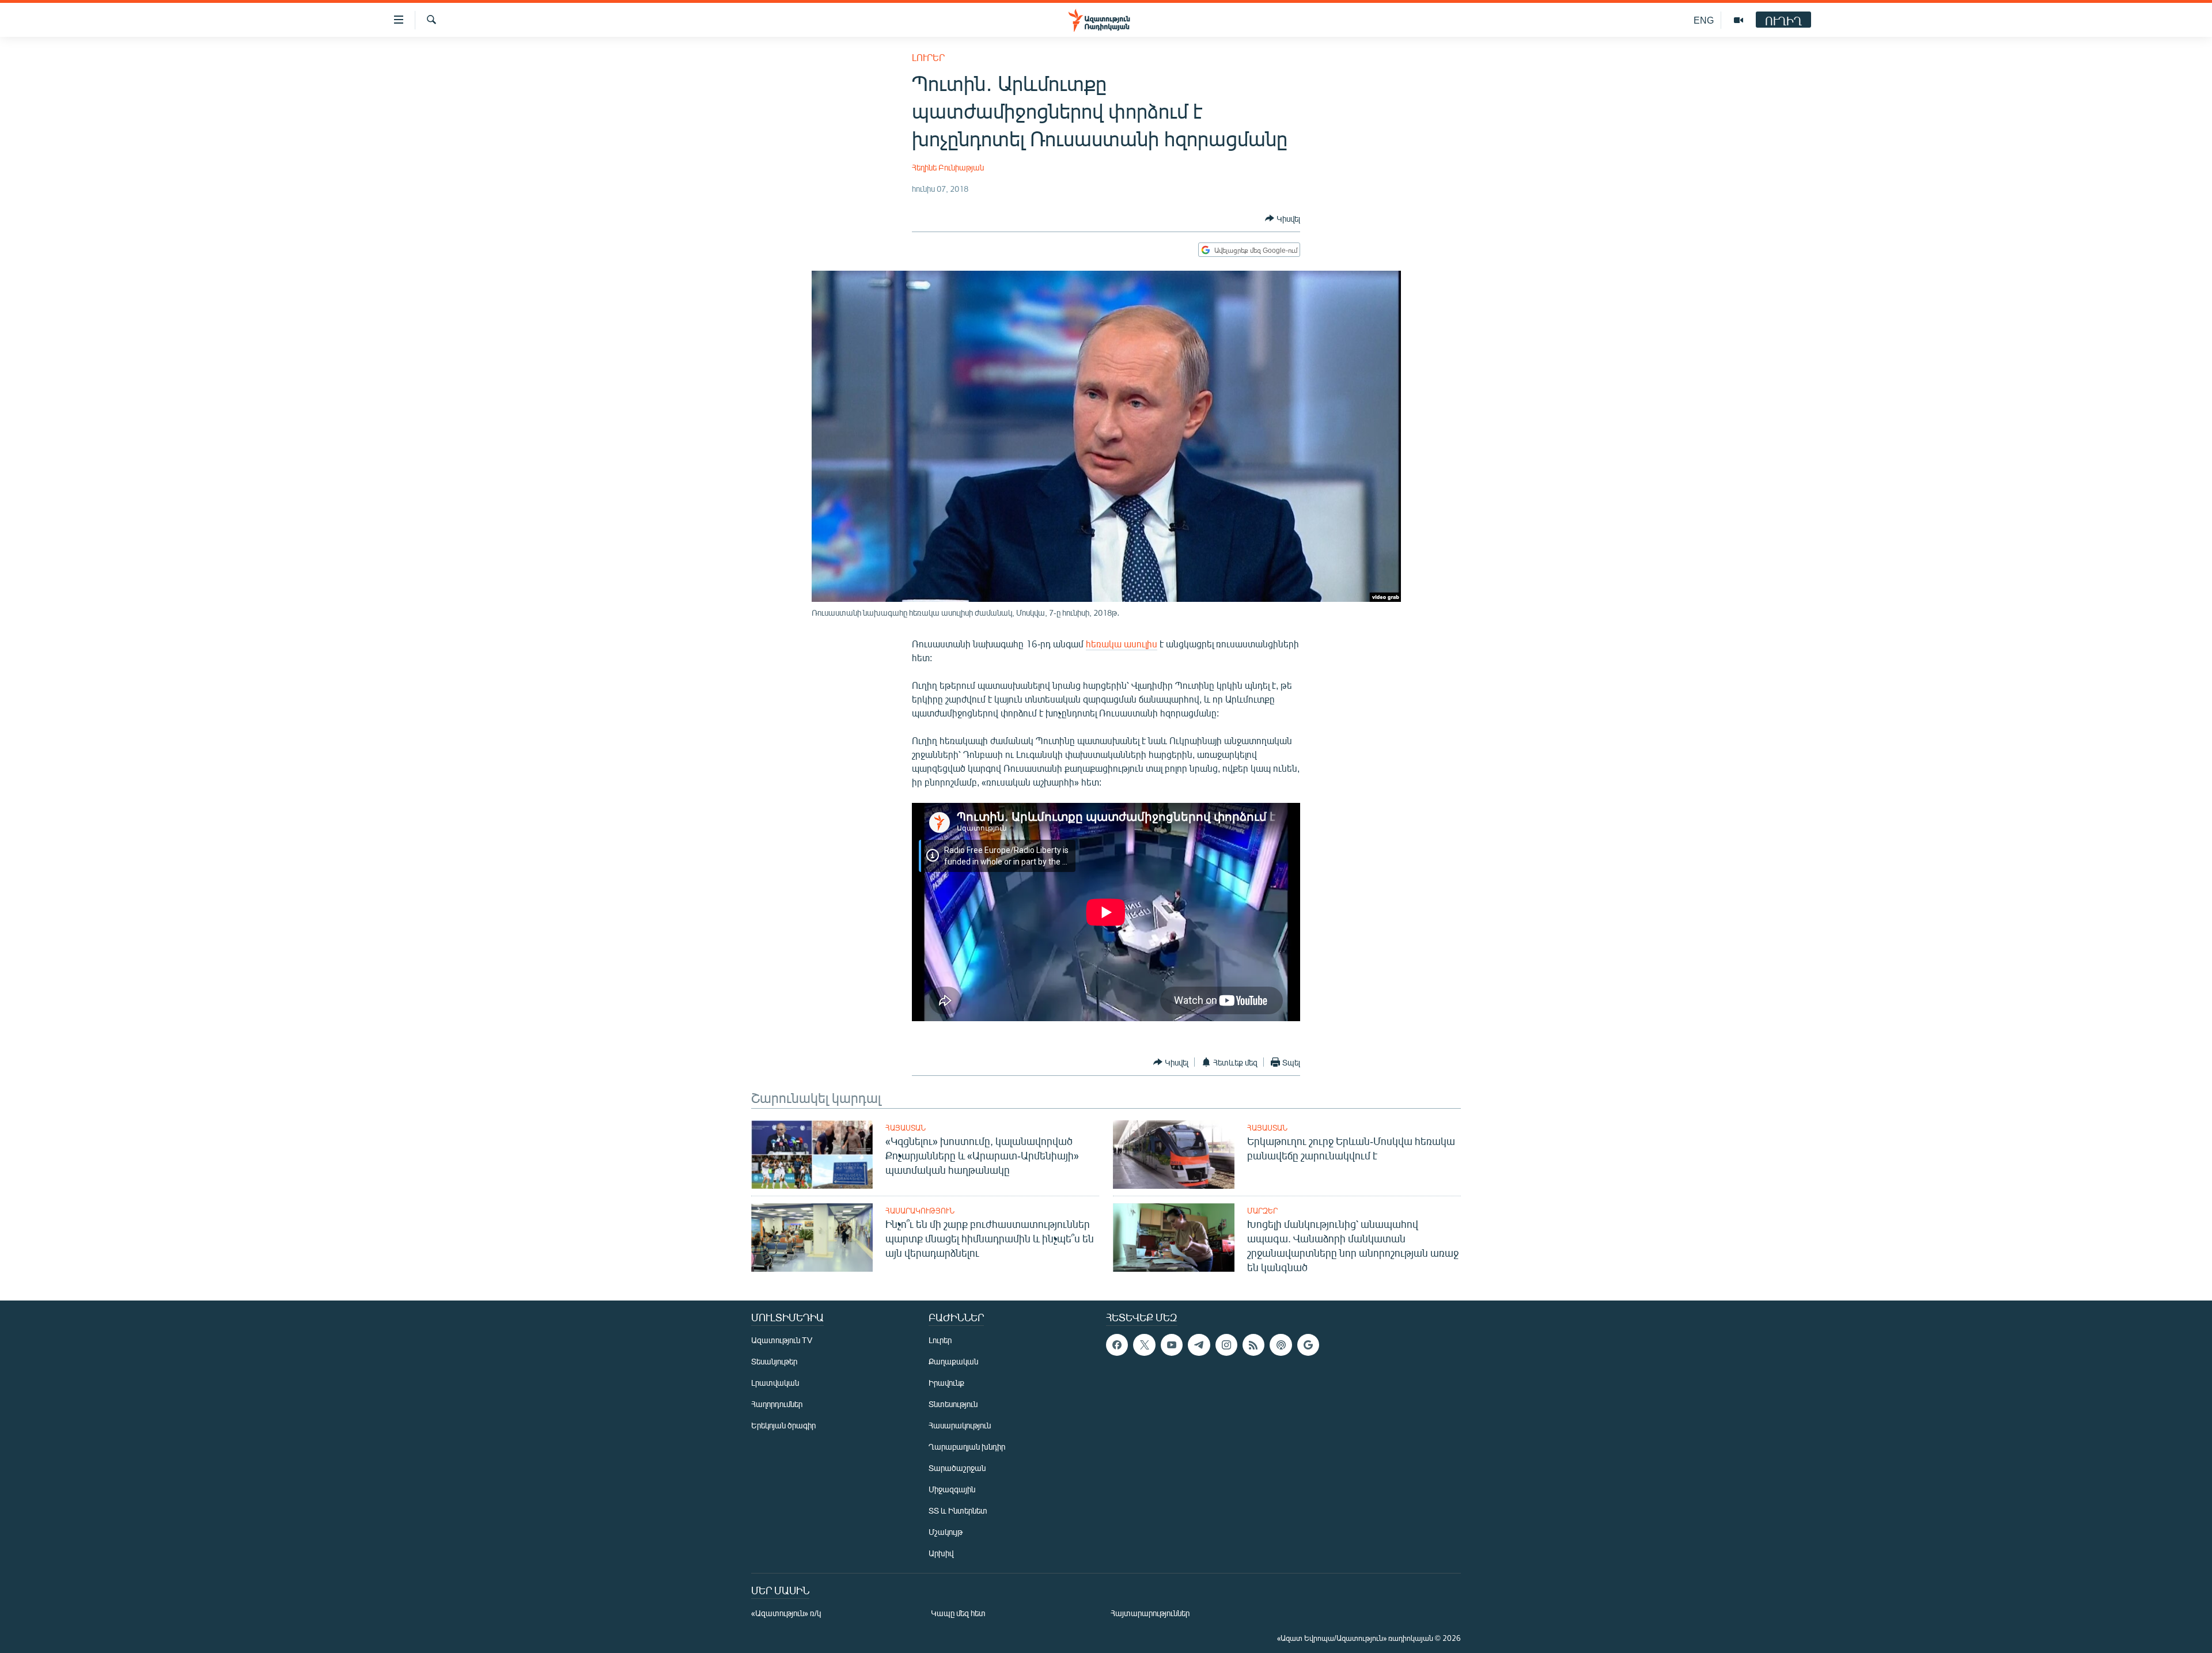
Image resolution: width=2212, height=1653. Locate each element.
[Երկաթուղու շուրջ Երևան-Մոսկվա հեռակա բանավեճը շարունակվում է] (1174, 1155)
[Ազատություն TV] (1738, 20)
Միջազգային (952, 1489)
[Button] (1283, 218)
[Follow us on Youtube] (1172, 1345)
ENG (1704, 20)
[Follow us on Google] (1308, 1345)
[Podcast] (1281, 1345)
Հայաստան (906, 1128)
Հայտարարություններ (1150, 1613)
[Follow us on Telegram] (1199, 1345)
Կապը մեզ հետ (958, 1613)
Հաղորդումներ (777, 1404)
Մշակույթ (946, 1532)
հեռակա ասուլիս (1122, 644)
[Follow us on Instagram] (1226, 1345)
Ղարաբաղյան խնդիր (967, 1447)
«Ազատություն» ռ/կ (786, 1613)
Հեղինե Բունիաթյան (948, 167)
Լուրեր (928, 57)
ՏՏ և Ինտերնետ (958, 1510)
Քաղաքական (953, 1361)
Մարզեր (1262, 1211)
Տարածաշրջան (957, 1468)
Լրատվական (775, 1383)
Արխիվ (941, 1553)
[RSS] (1253, 1345)
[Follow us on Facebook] (1117, 1345)
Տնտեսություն (953, 1404)
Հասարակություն (920, 1211)
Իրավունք (946, 1383)
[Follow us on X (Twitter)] (1144, 1345)
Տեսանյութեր (774, 1361)
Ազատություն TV (782, 1340)
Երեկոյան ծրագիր (783, 1425)
